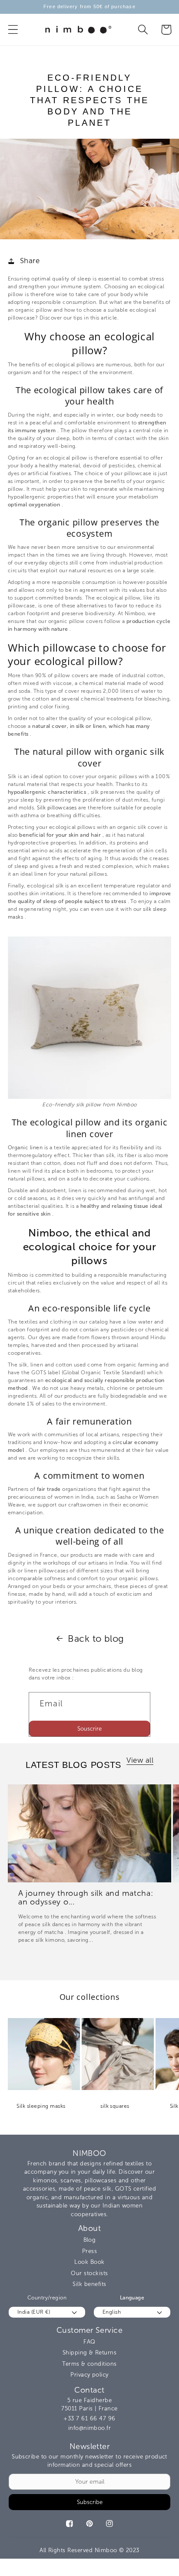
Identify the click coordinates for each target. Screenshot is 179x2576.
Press (89, 2251)
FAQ (89, 2342)
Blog (90, 2240)
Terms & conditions (89, 2364)
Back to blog (96, 1639)
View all (140, 1760)
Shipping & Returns (90, 2353)
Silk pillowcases (57, 808)
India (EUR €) (34, 2312)
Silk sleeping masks (41, 2106)
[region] (89, 7)
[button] (13, 30)
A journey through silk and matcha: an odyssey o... (86, 1898)
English (112, 2312)
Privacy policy (89, 2375)
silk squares (115, 2106)
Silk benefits (89, 2284)
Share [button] (30, 261)
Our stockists (89, 2273)
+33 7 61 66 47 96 (89, 2418)
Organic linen (25, 1148)
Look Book (89, 2262)
